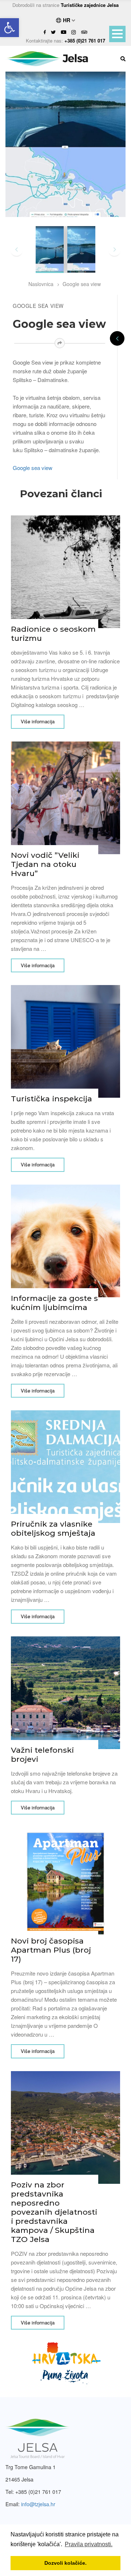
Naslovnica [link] (41, 284)
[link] (9, 28)
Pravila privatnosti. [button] (89, 2544)
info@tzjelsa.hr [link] (38, 2504)
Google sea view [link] (82, 284)
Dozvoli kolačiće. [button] (65, 2563)
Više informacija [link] (38, 721)
